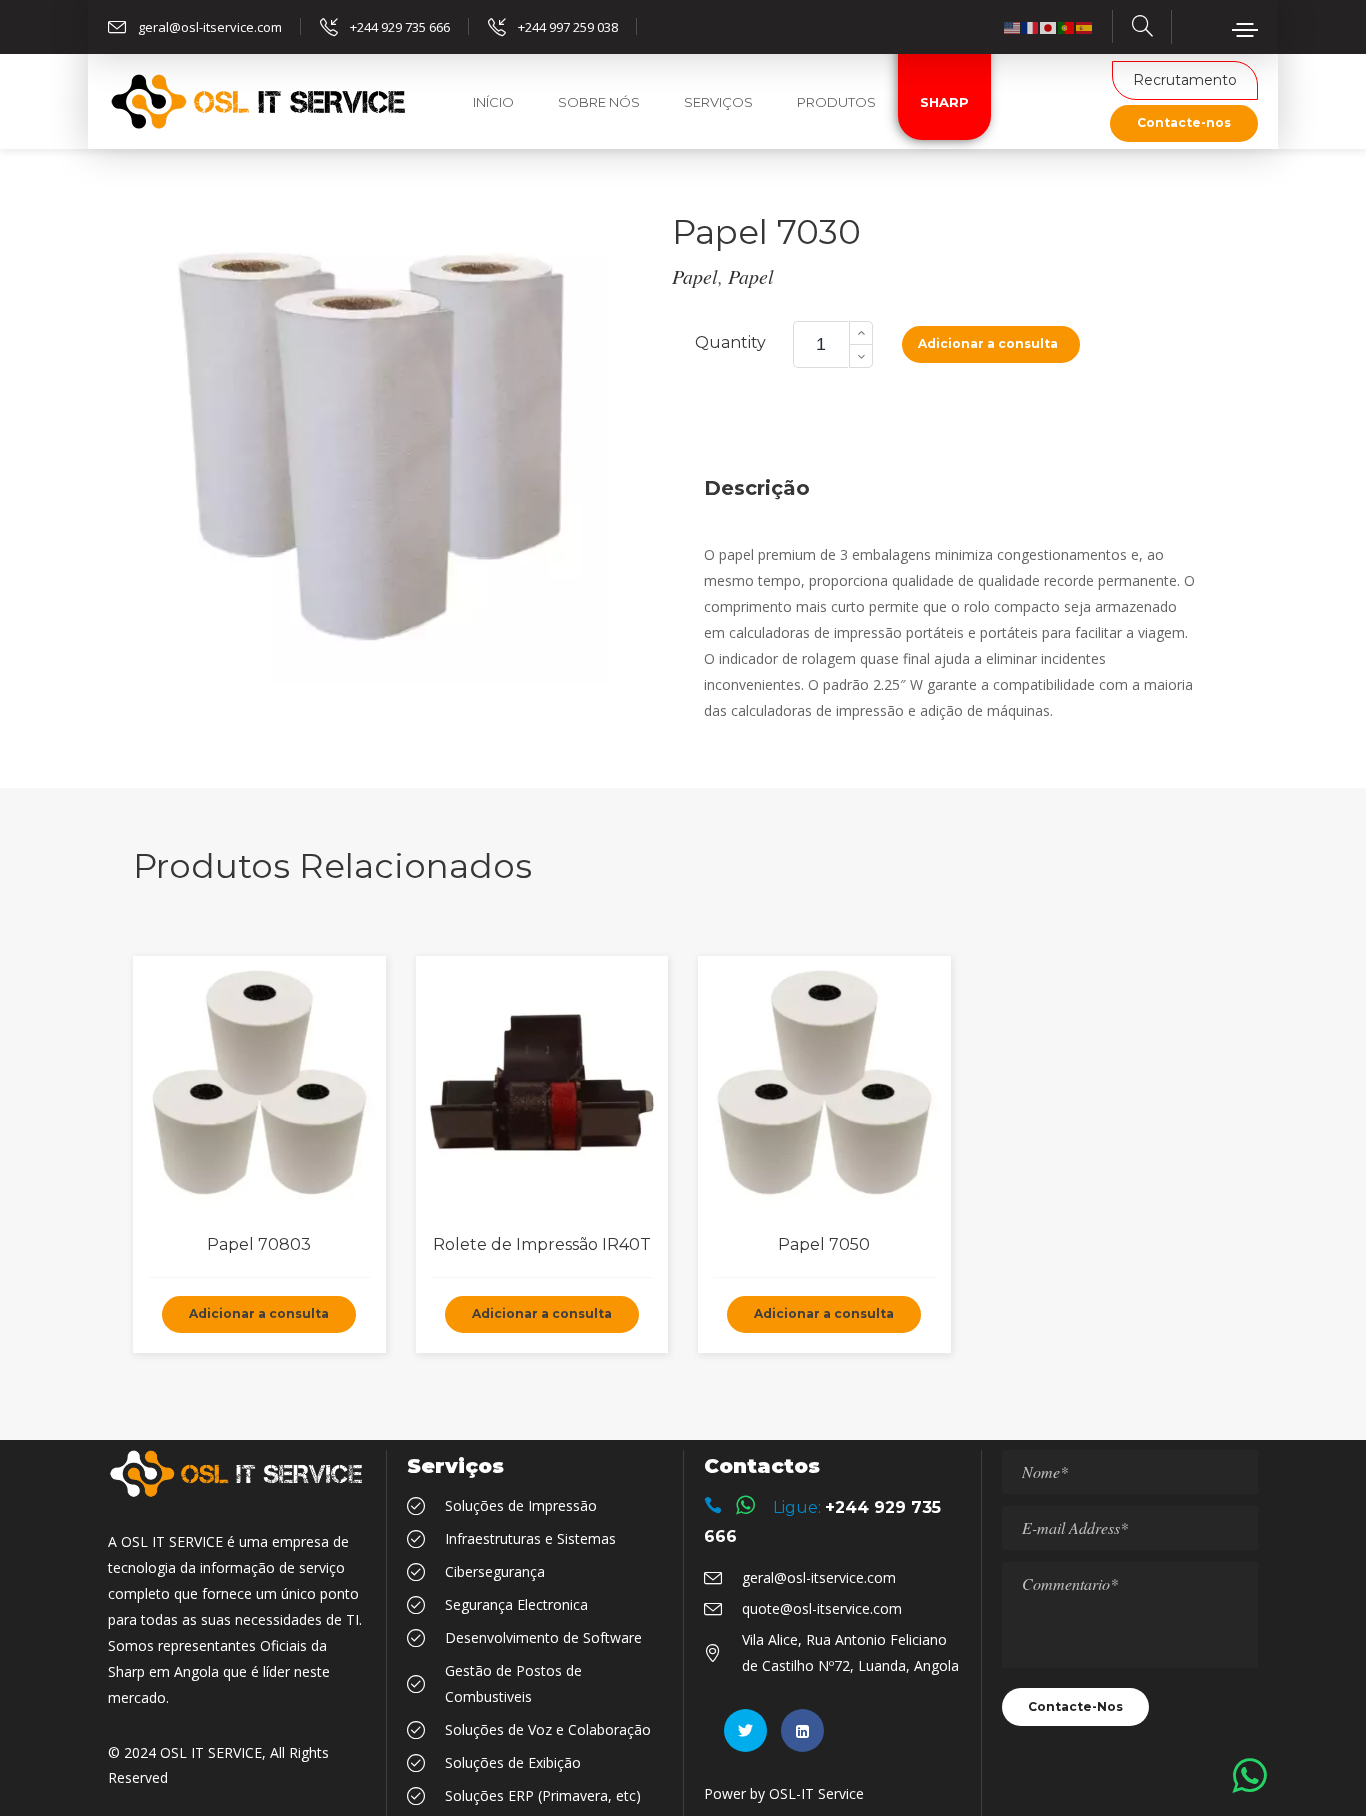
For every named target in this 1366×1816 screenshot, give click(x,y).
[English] (1013, 27)
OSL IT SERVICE (211, 1752)
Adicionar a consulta (988, 343)
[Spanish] (1085, 27)
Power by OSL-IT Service (784, 1793)
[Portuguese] (1067, 27)
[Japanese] (1049, 27)
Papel (695, 276)
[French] (1031, 27)
